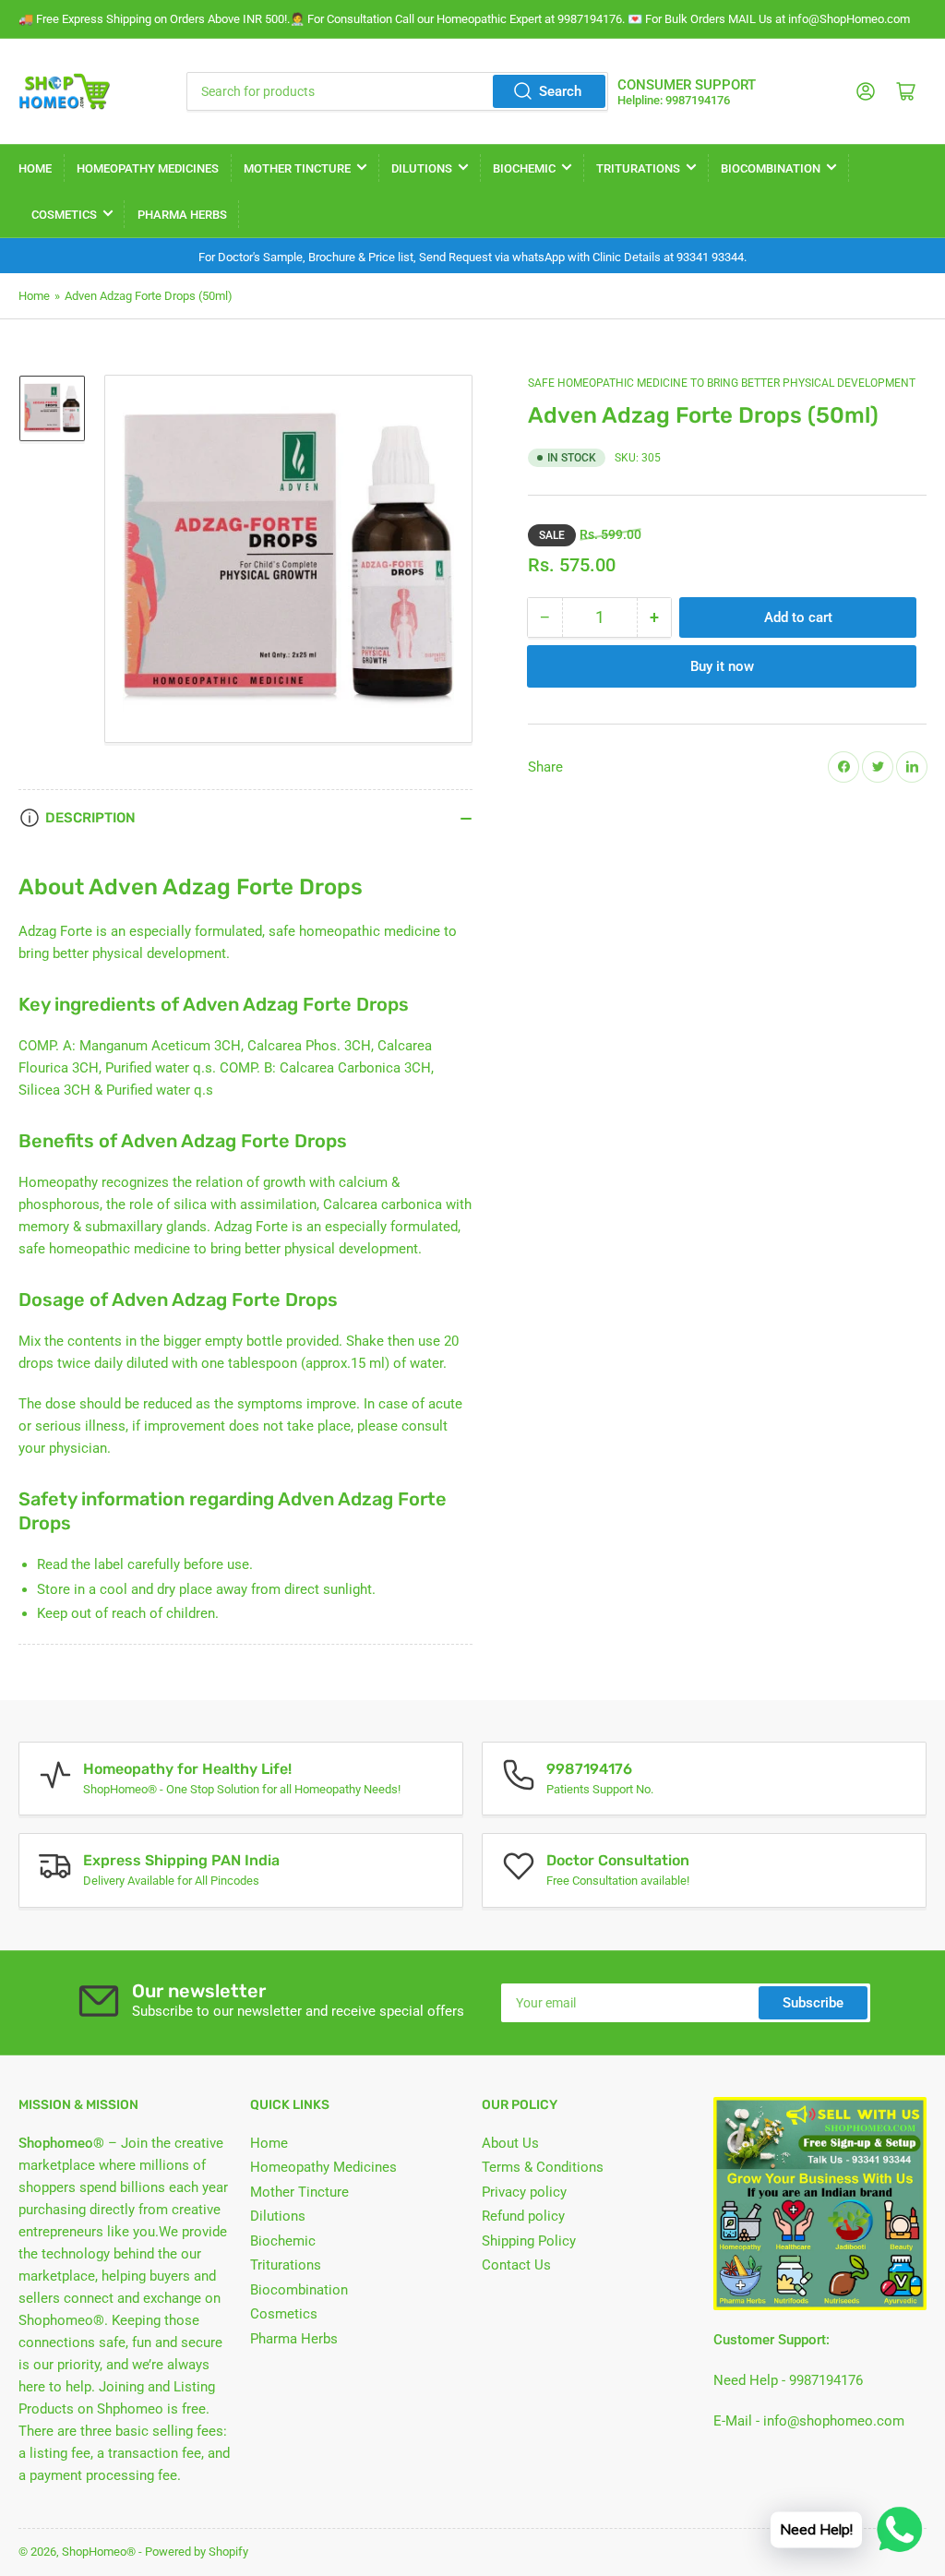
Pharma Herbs (182, 215)
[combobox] (397, 91)
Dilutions (422, 168)
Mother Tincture (297, 168)
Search (560, 91)
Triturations (638, 168)
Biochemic (524, 168)
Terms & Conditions (543, 2167)
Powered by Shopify (197, 2552)
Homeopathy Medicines (148, 168)
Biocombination (771, 168)
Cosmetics (64, 215)
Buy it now (722, 666)
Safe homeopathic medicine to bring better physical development (722, 383)
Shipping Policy (529, 2241)
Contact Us (516, 2265)
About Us (510, 2143)
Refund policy (523, 2216)
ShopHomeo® (99, 2552)
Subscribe (813, 2003)
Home (35, 168)
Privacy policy (524, 2192)
